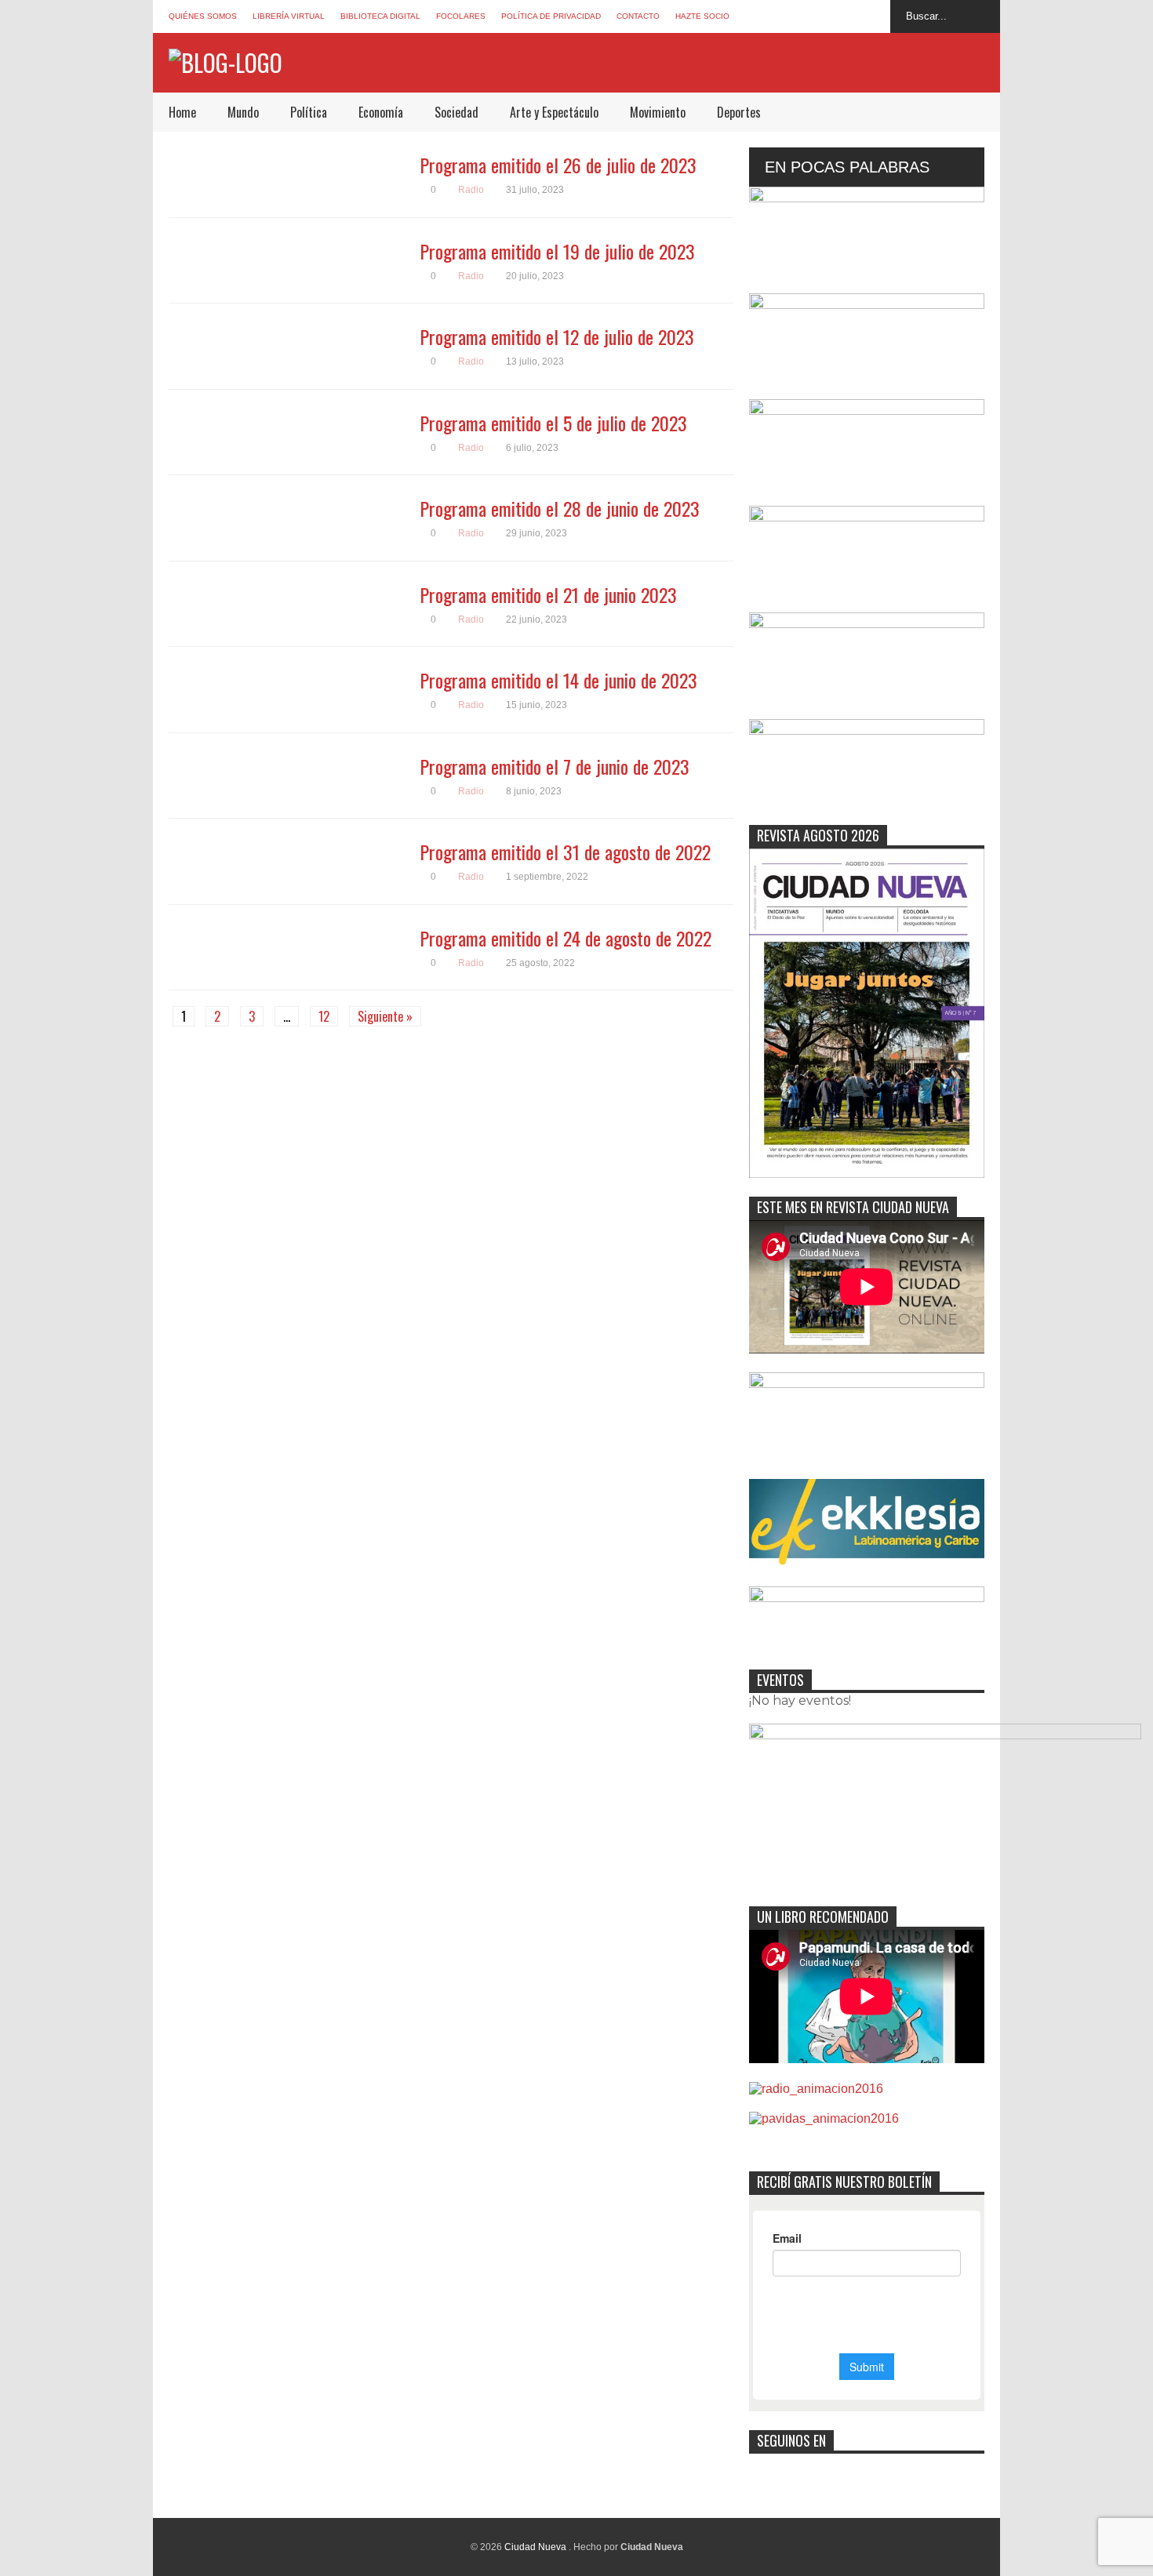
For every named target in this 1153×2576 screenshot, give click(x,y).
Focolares (461, 16)
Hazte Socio (702, 16)
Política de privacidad (551, 16)
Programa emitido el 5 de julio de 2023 (553, 423)
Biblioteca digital (380, 16)
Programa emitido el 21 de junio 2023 (548, 594)
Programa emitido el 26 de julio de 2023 (558, 165)
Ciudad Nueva (536, 2547)
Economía (381, 112)
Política (309, 112)
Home (182, 112)
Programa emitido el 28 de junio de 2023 (560, 508)
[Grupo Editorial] (226, 62)
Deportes (739, 112)
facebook (787, 16)
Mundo (243, 112)
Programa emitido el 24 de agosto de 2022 (566, 938)
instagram (845, 16)
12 (324, 1016)
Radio (471, 190)
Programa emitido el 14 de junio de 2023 (558, 680)
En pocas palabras (847, 167)
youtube (874, 16)
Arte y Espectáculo (554, 112)
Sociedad (456, 112)
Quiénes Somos (203, 16)
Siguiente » (385, 1016)
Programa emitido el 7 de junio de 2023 (555, 766)
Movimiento (658, 112)
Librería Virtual (289, 16)
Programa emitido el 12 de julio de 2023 (557, 336)
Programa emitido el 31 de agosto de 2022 (565, 852)
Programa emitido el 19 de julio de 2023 (557, 251)
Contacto (638, 16)
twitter (816, 16)
